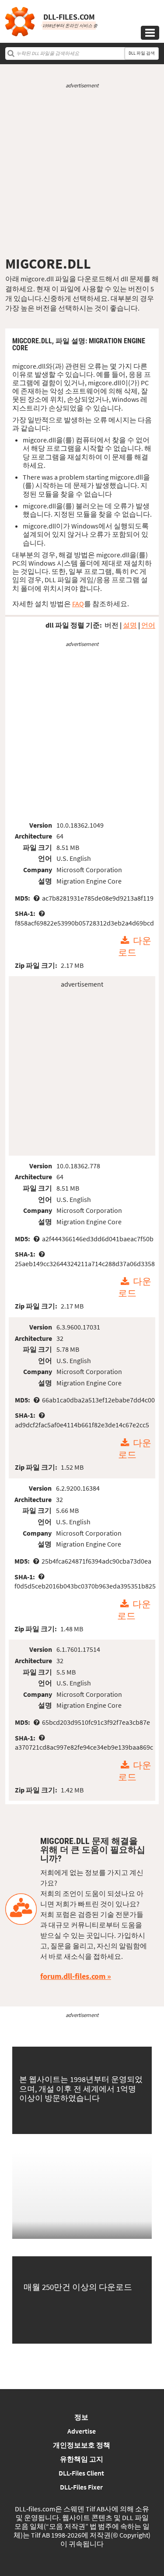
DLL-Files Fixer (81, 2487)
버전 (112, 625)
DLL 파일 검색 (142, 53)
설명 (130, 625)
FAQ (78, 604)
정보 (81, 2417)
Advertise (82, 2431)
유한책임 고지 (82, 2459)
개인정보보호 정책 (82, 2445)
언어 (148, 625)
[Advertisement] (82, 172)
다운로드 (135, 947)
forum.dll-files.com (73, 1976)
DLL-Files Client (81, 2473)
